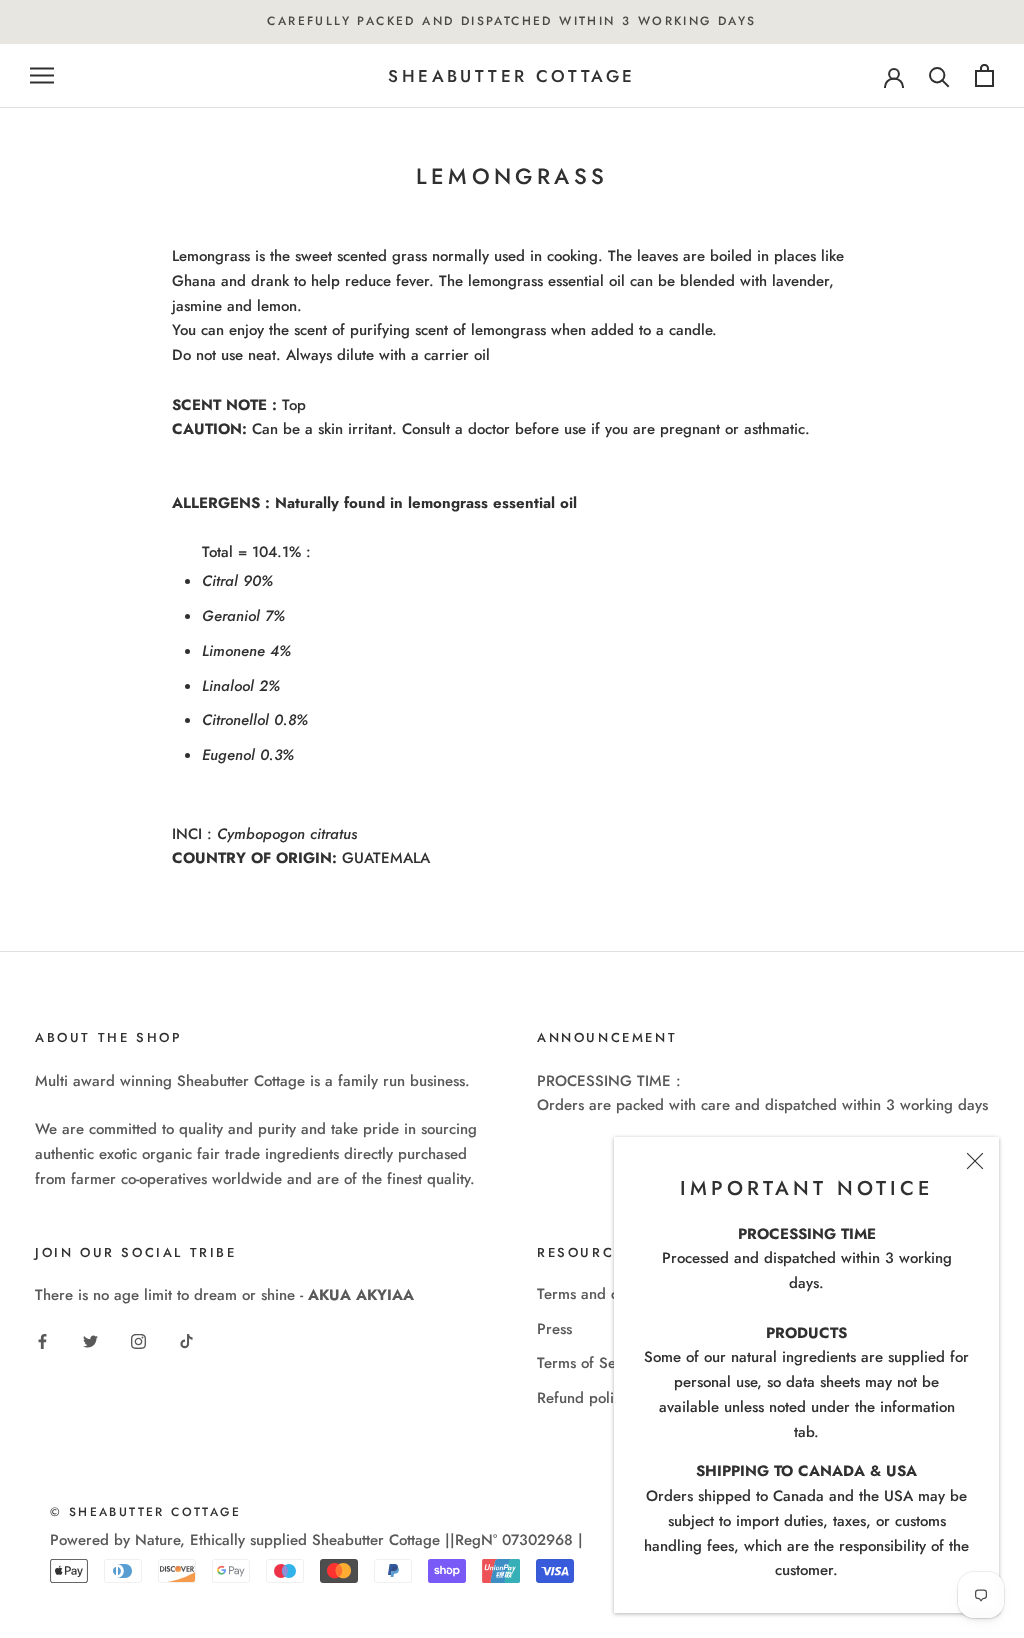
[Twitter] (90, 1340)
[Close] (975, 1161)
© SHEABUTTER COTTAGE (145, 1512)
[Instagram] (138, 1340)
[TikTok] (186, 1340)
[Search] (939, 75)
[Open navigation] (42, 75)
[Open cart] (984, 75)
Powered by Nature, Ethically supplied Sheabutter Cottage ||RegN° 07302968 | (316, 1540)
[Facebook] (42, 1340)
